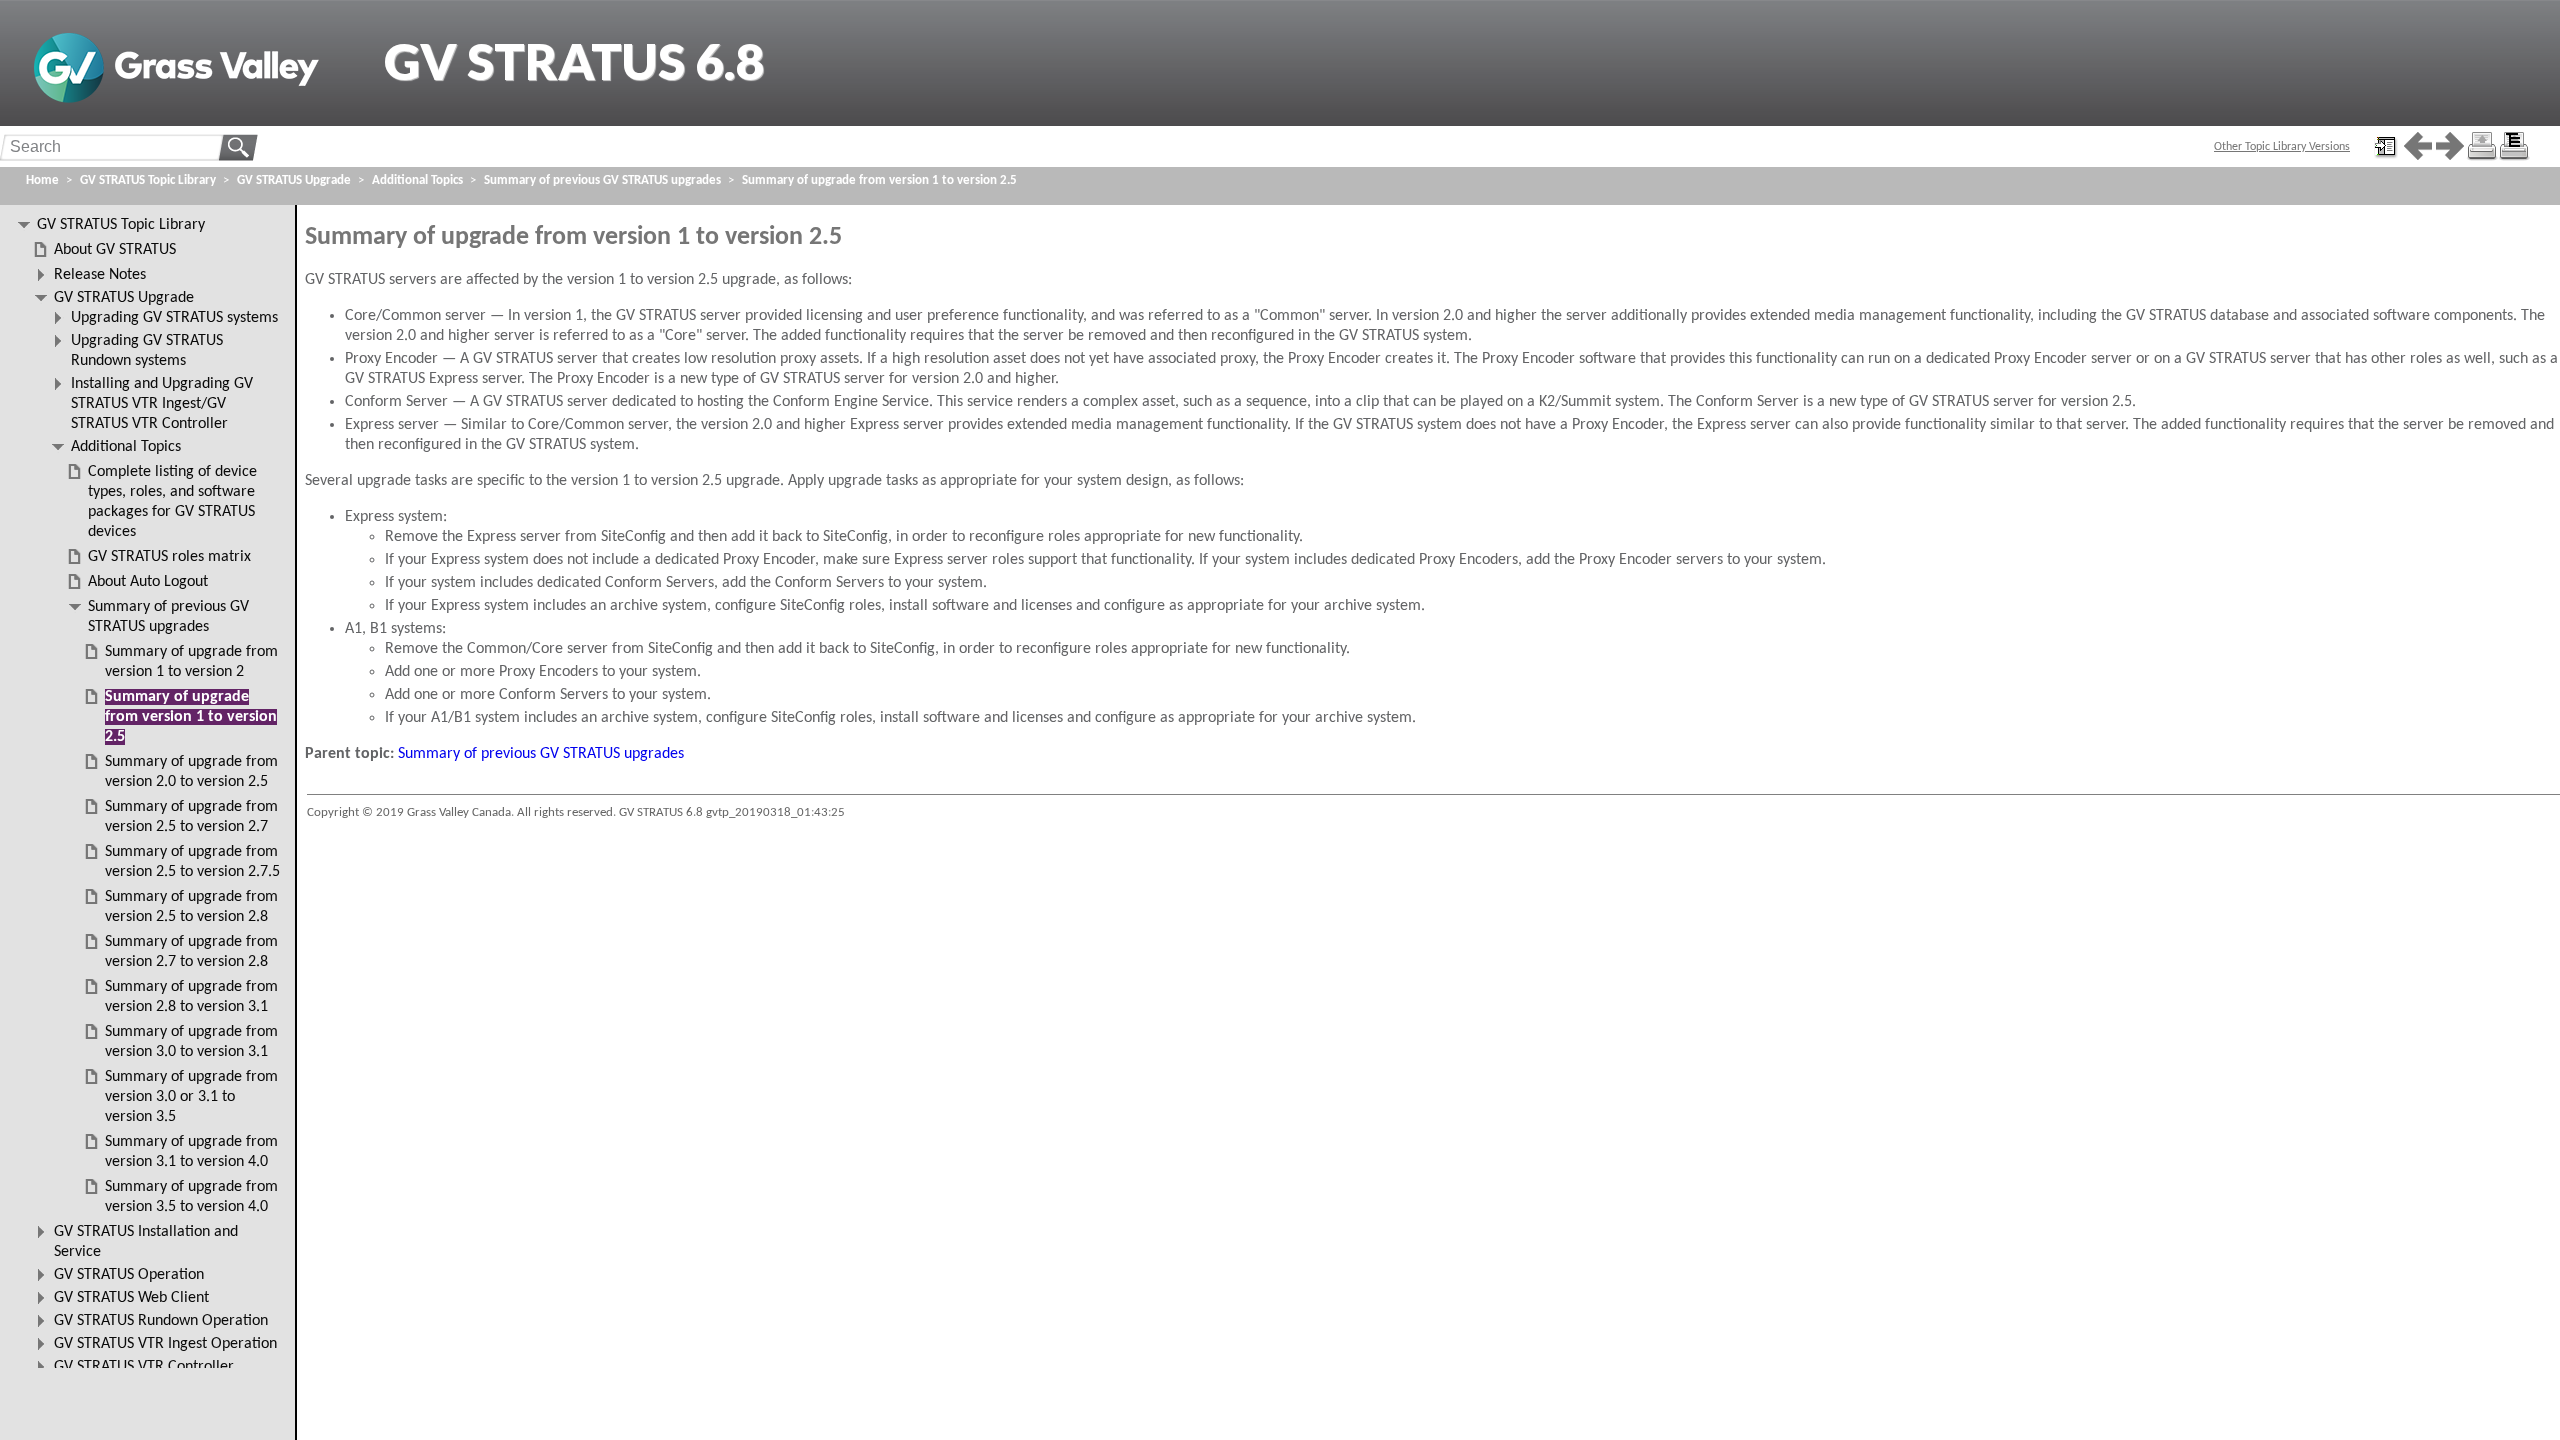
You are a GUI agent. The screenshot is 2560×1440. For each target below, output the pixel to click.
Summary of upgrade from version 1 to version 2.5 (879, 180)
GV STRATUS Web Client (131, 1298)
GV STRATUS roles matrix (169, 557)
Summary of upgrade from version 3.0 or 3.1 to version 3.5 (191, 1097)
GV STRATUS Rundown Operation (161, 1321)
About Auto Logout (148, 582)
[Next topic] (2450, 146)
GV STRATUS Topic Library (148, 180)
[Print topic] (2482, 146)
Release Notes (100, 275)
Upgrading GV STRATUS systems (174, 318)
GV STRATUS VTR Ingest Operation (165, 1344)
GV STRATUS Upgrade (294, 180)
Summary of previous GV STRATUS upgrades (541, 754)
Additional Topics (417, 180)
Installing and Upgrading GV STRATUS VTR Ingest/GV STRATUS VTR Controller (162, 404)
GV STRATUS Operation (129, 1275)
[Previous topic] (2418, 146)
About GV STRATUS (115, 250)
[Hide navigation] (2386, 146)
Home (42, 180)
